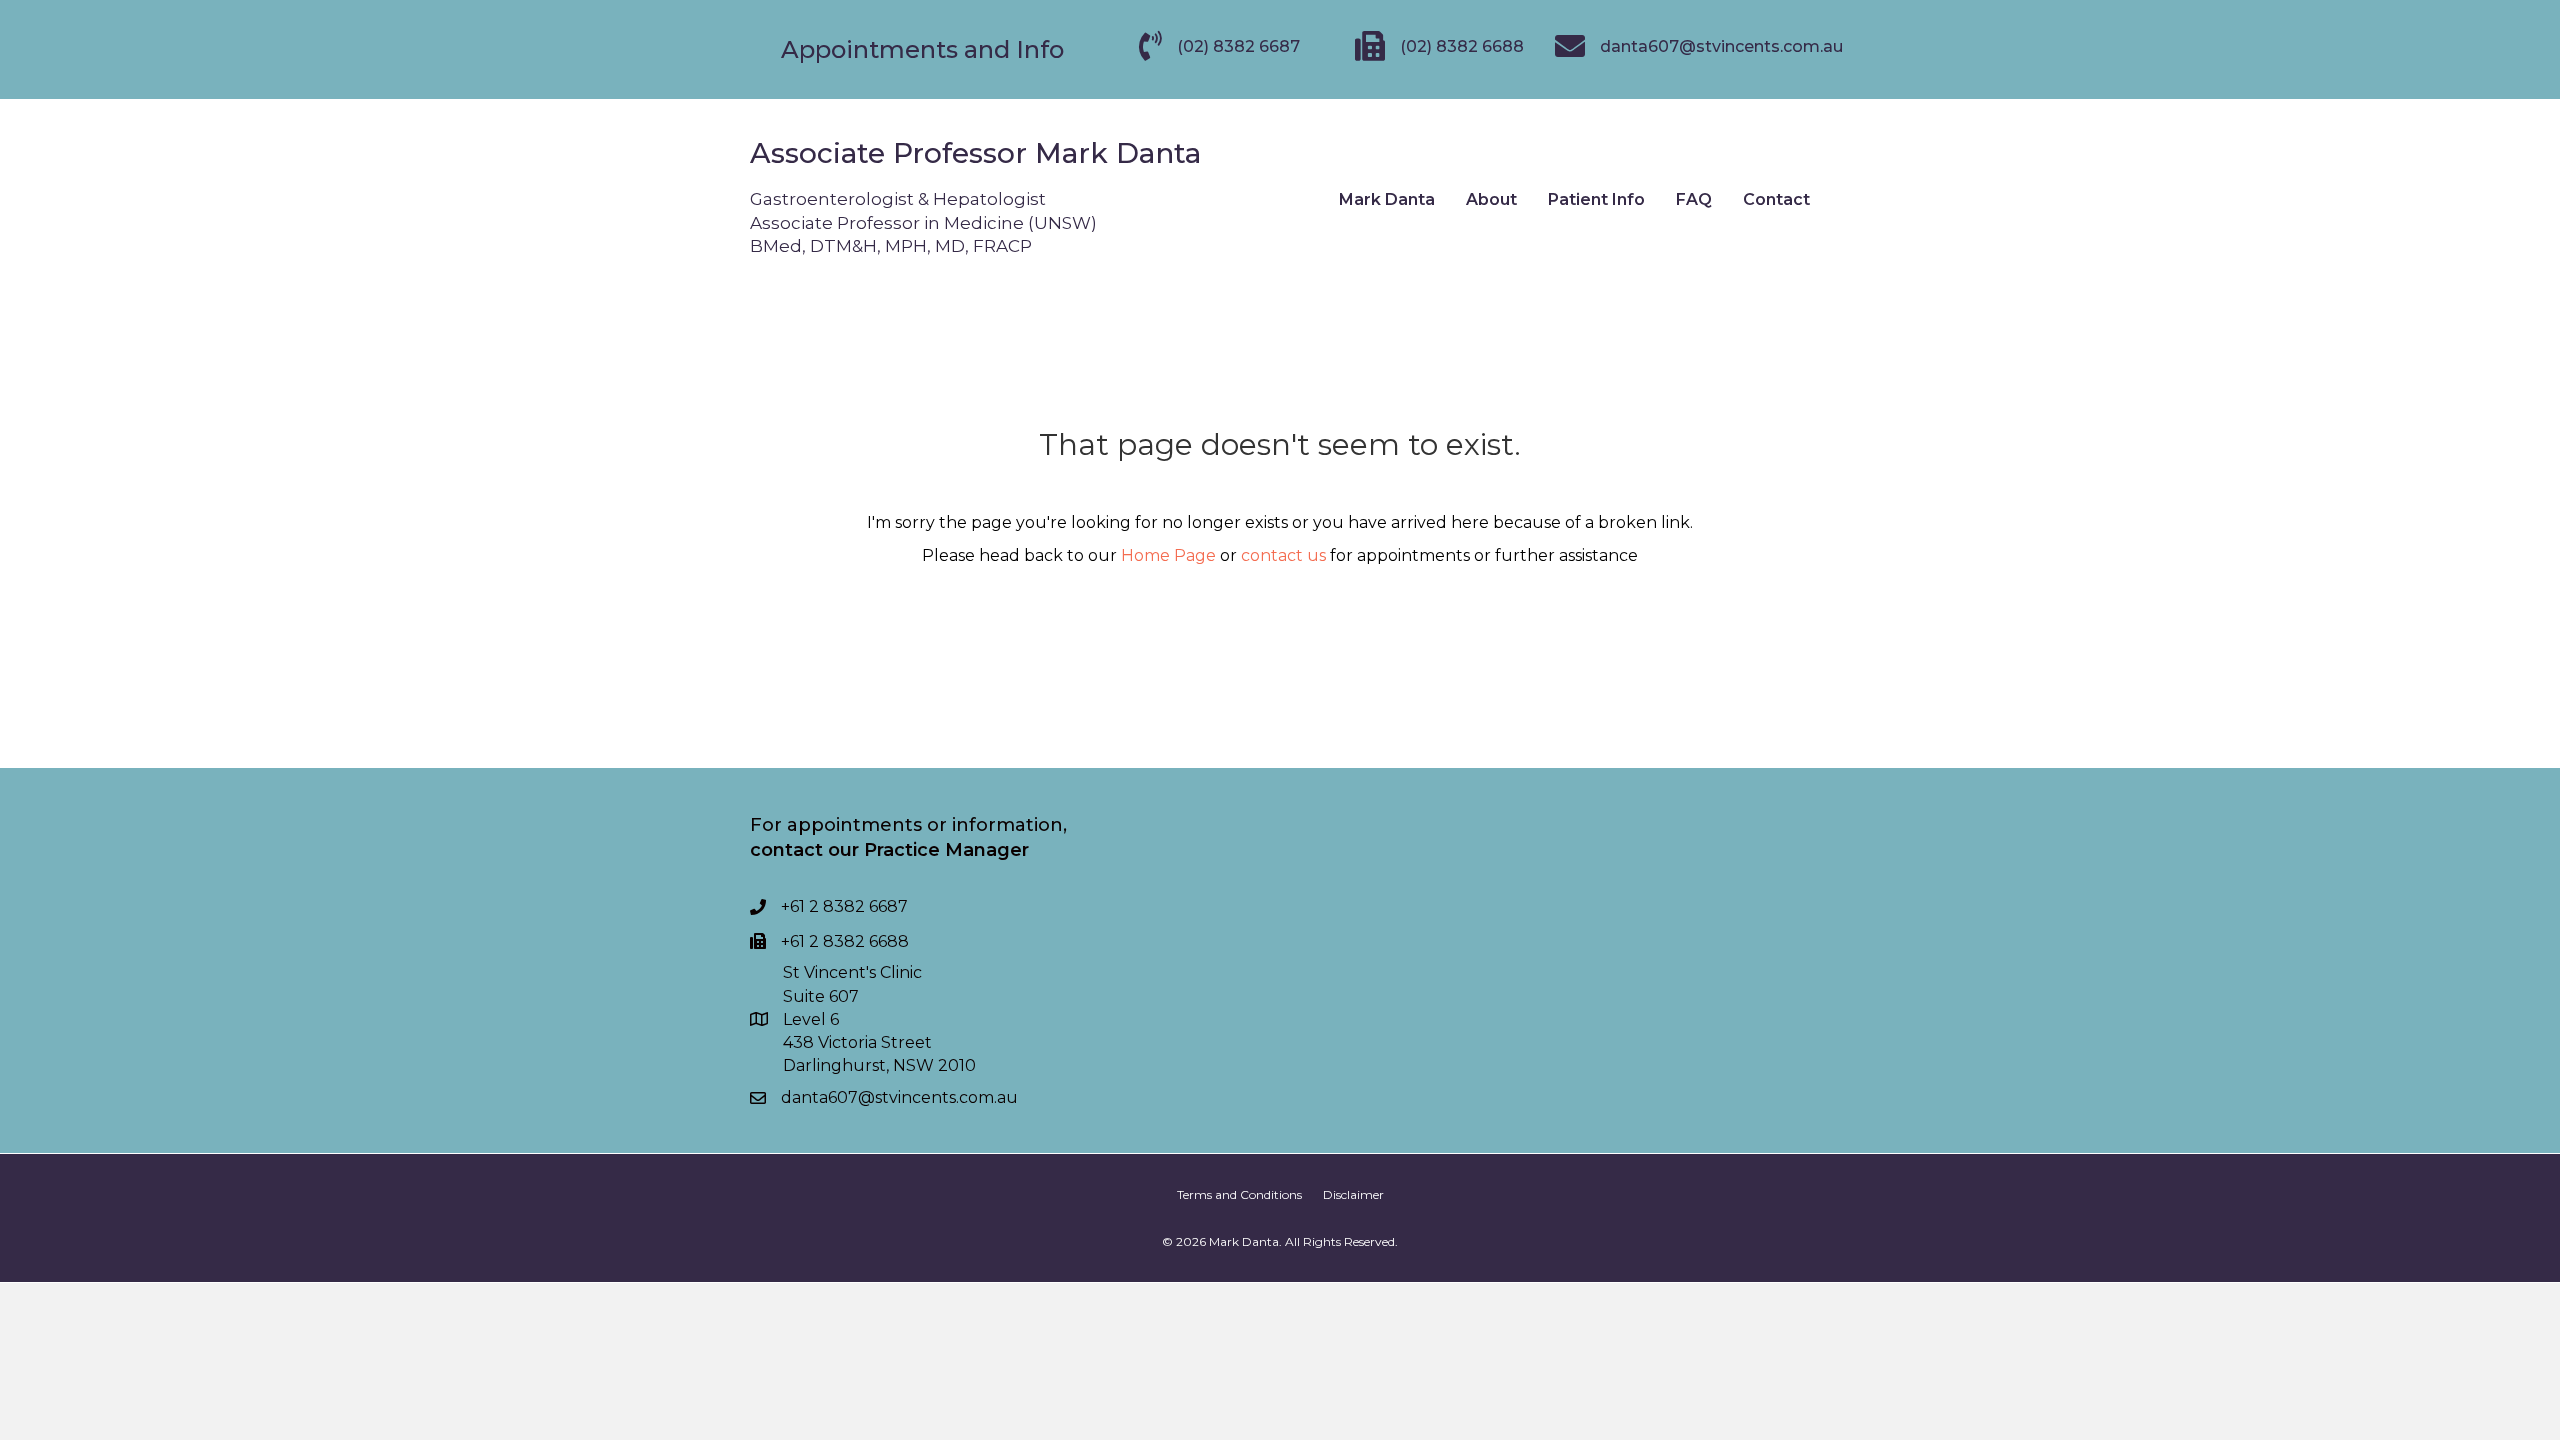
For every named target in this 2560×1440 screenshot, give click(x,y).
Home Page (1168, 555)
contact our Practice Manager (889, 850)
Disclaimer (1353, 1194)
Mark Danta (1387, 199)
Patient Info (1596, 199)
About (1491, 199)
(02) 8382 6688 (1462, 46)
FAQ (1694, 199)
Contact (1776, 199)
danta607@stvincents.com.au (899, 1097)
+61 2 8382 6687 (844, 906)
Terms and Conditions (1239, 1194)
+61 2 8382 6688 (845, 941)
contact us (1283, 555)
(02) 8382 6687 (1238, 46)
